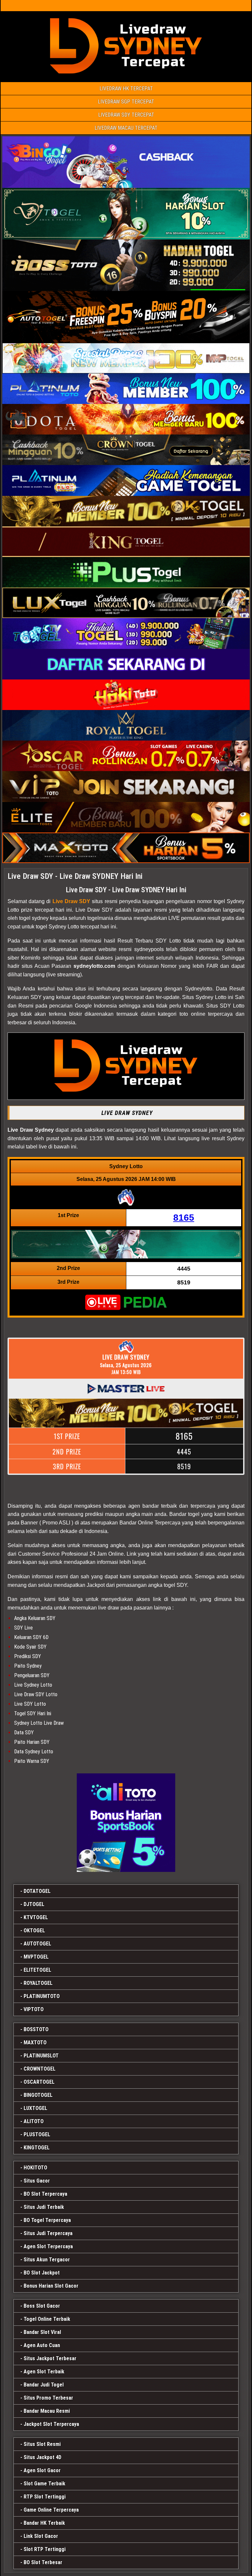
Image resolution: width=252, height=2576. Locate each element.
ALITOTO (34, 2121)
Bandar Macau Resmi (47, 2411)
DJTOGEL (34, 1904)
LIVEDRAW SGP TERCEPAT (126, 102)
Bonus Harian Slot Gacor (51, 2286)
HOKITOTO (35, 2168)
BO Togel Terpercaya (47, 2220)
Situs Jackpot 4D (42, 2457)
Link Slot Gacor (41, 2536)
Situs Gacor (37, 2181)
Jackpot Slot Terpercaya (51, 2424)
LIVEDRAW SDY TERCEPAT (126, 115)
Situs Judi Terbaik (44, 2207)
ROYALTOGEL (38, 1983)
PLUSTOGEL (37, 2134)
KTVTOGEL (36, 1917)
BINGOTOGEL (38, 2095)
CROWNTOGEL (40, 2069)
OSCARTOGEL (39, 2082)
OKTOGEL (34, 1931)
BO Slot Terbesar (43, 2562)
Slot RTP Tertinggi (45, 2549)
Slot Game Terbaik (44, 2484)
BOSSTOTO (36, 2029)
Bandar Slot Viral (42, 2332)
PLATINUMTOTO (42, 1996)
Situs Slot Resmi (42, 2444)
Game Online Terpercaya (51, 2510)
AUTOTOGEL (37, 1944)
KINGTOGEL (37, 2148)
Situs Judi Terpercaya (48, 2233)
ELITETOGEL (37, 1970)
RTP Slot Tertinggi (45, 2497)
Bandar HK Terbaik (44, 2523)
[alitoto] (126, 1823)
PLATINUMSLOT (41, 2056)
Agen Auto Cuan (42, 2345)
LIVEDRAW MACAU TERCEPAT (126, 128)
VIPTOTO (34, 2009)
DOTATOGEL (37, 1891)
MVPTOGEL (36, 1957)
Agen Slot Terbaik (44, 2372)
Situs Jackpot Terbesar (50, 2358)
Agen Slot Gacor (42, 2470)
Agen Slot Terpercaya (48, 2246)
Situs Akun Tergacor (47, 2260)
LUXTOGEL (35, 2108)
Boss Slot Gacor (42, 2306)
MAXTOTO (35, 2043)
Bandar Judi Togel (44, 2385)
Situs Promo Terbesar (48, 2398)
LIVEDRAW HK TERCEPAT (126, 89)
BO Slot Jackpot (42, 2273)
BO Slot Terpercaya (45, 2194)
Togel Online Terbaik (47, 2319)
